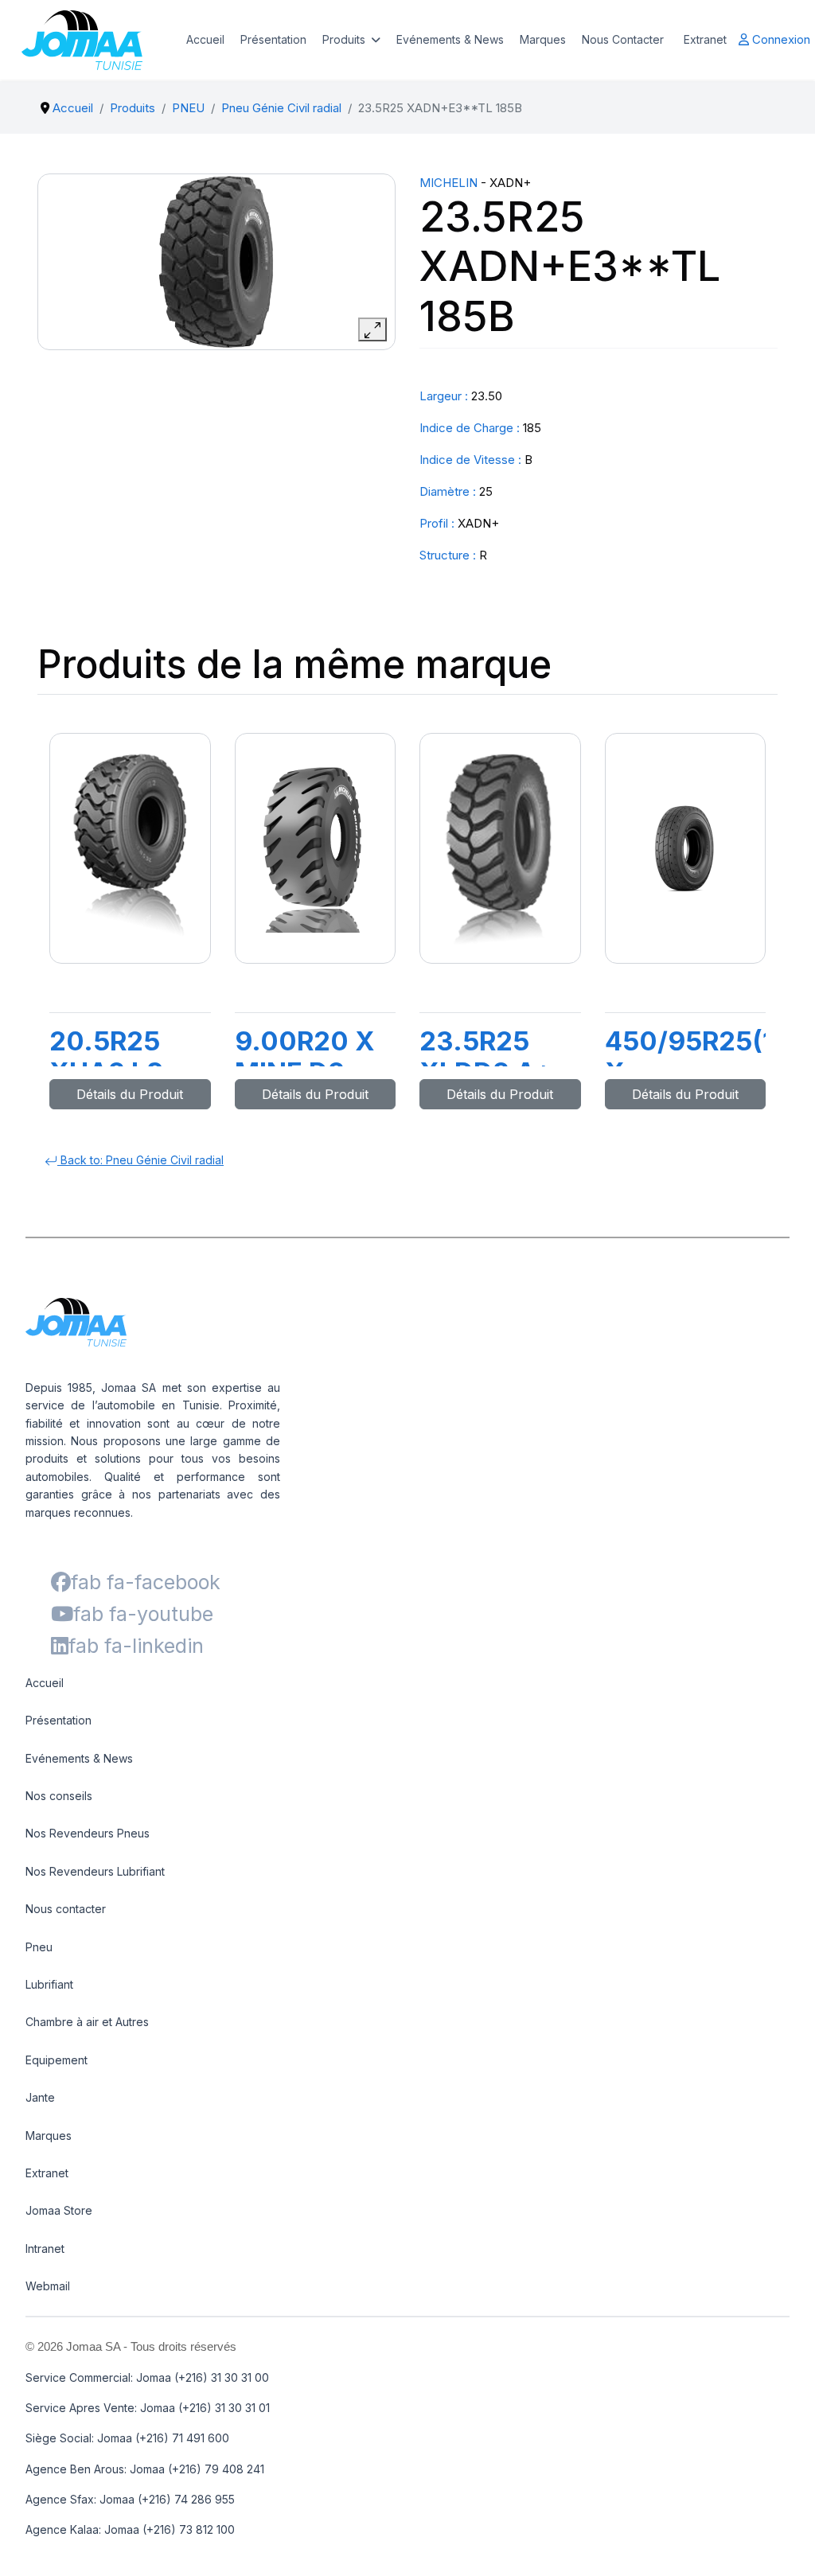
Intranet (45, 2249)
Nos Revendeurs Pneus (88, 1833)
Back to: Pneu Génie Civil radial (140, 1160)
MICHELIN (448, 183)
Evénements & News (450, 39)
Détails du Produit (130, 1094)
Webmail (48, 2286)
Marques (543, 39)
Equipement (57, 2060)
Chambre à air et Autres (87, 2022)
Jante (40, 2097)
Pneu (39, 1947)
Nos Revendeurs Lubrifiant (95, 1871)
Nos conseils (59, 1796)
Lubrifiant (49, 1984)
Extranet (705, 39)
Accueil (205, 39)
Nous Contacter (623, 39)
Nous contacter (66, 1909)
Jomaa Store (59, 2210)
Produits (344, 39)
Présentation (273, 39)
